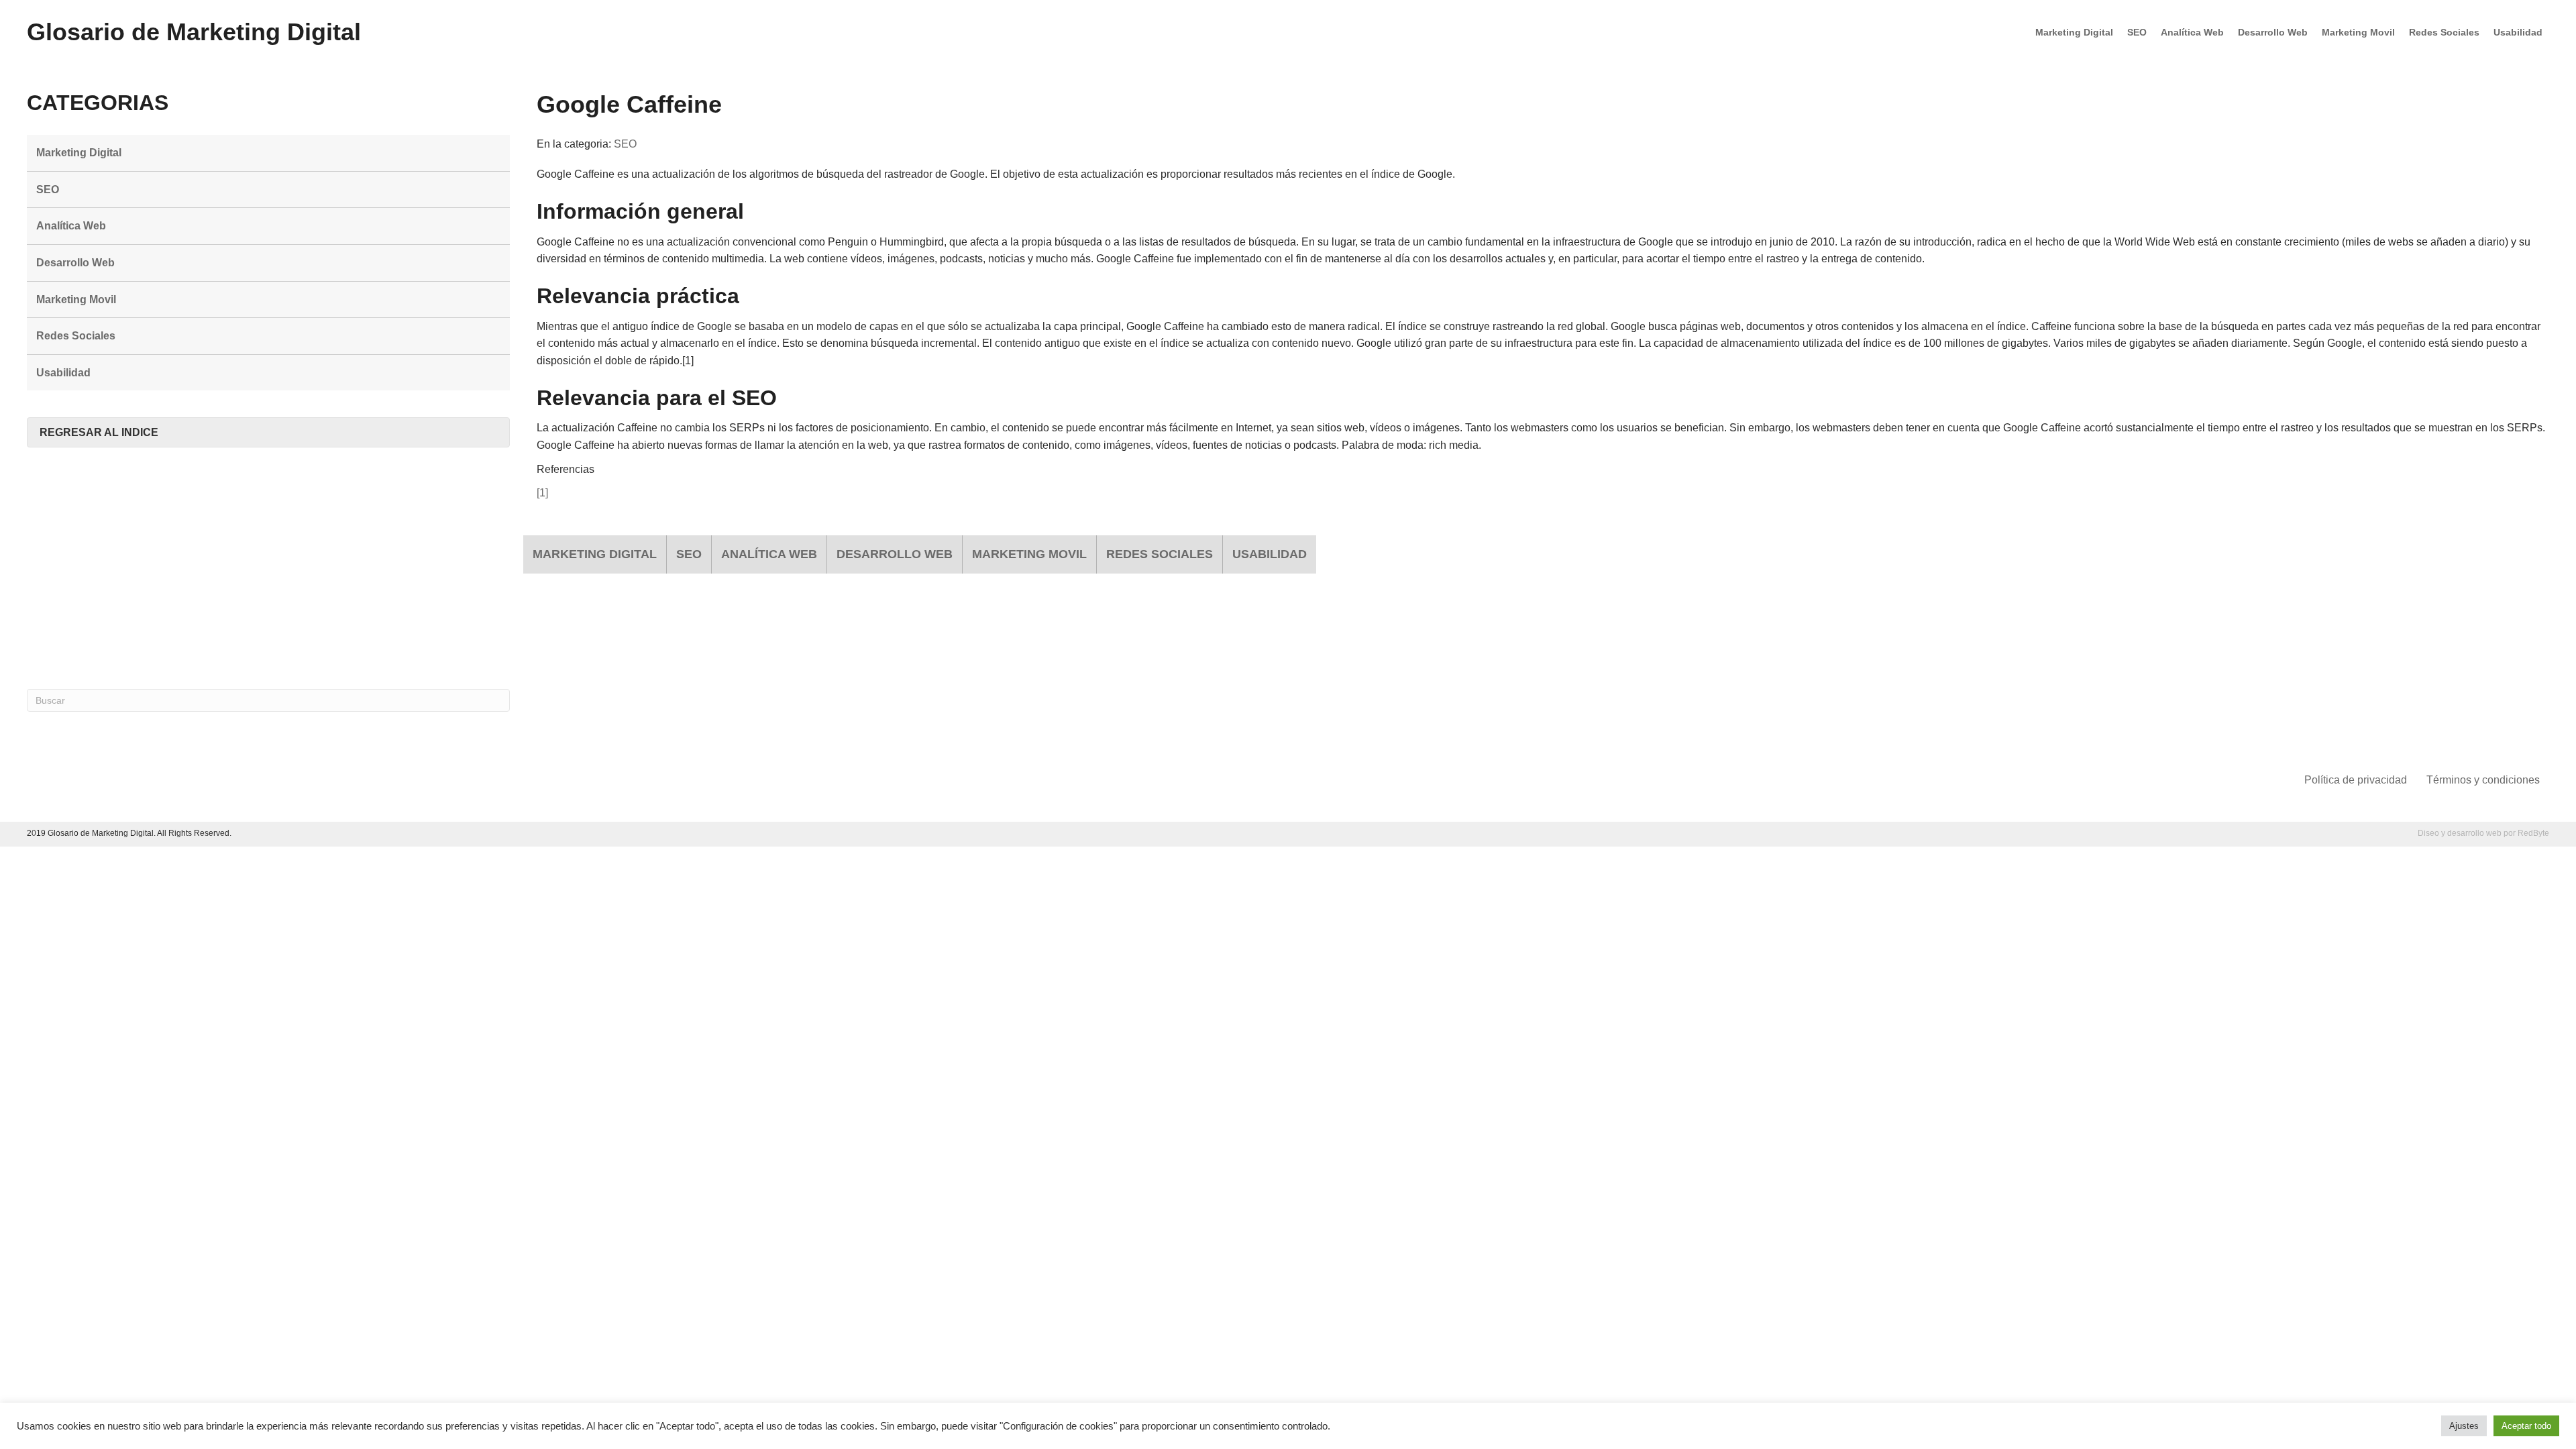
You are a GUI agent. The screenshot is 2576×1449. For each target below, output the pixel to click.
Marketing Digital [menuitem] (2074, 32)
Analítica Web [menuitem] (2192, 32)
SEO (625, 144)
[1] (542, 493)
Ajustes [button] (2464, 1426)
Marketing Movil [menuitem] (2358, 32)
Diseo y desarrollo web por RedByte (2483, 833)
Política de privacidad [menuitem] (2356, 780)
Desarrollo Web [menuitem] (2273, 32)
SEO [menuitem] (2137, 32)
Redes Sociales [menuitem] (2444, 32)
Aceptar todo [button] (2526, 1426)
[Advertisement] (268, 568)
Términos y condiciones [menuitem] (2483, 780)
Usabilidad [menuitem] (2518, 32)
